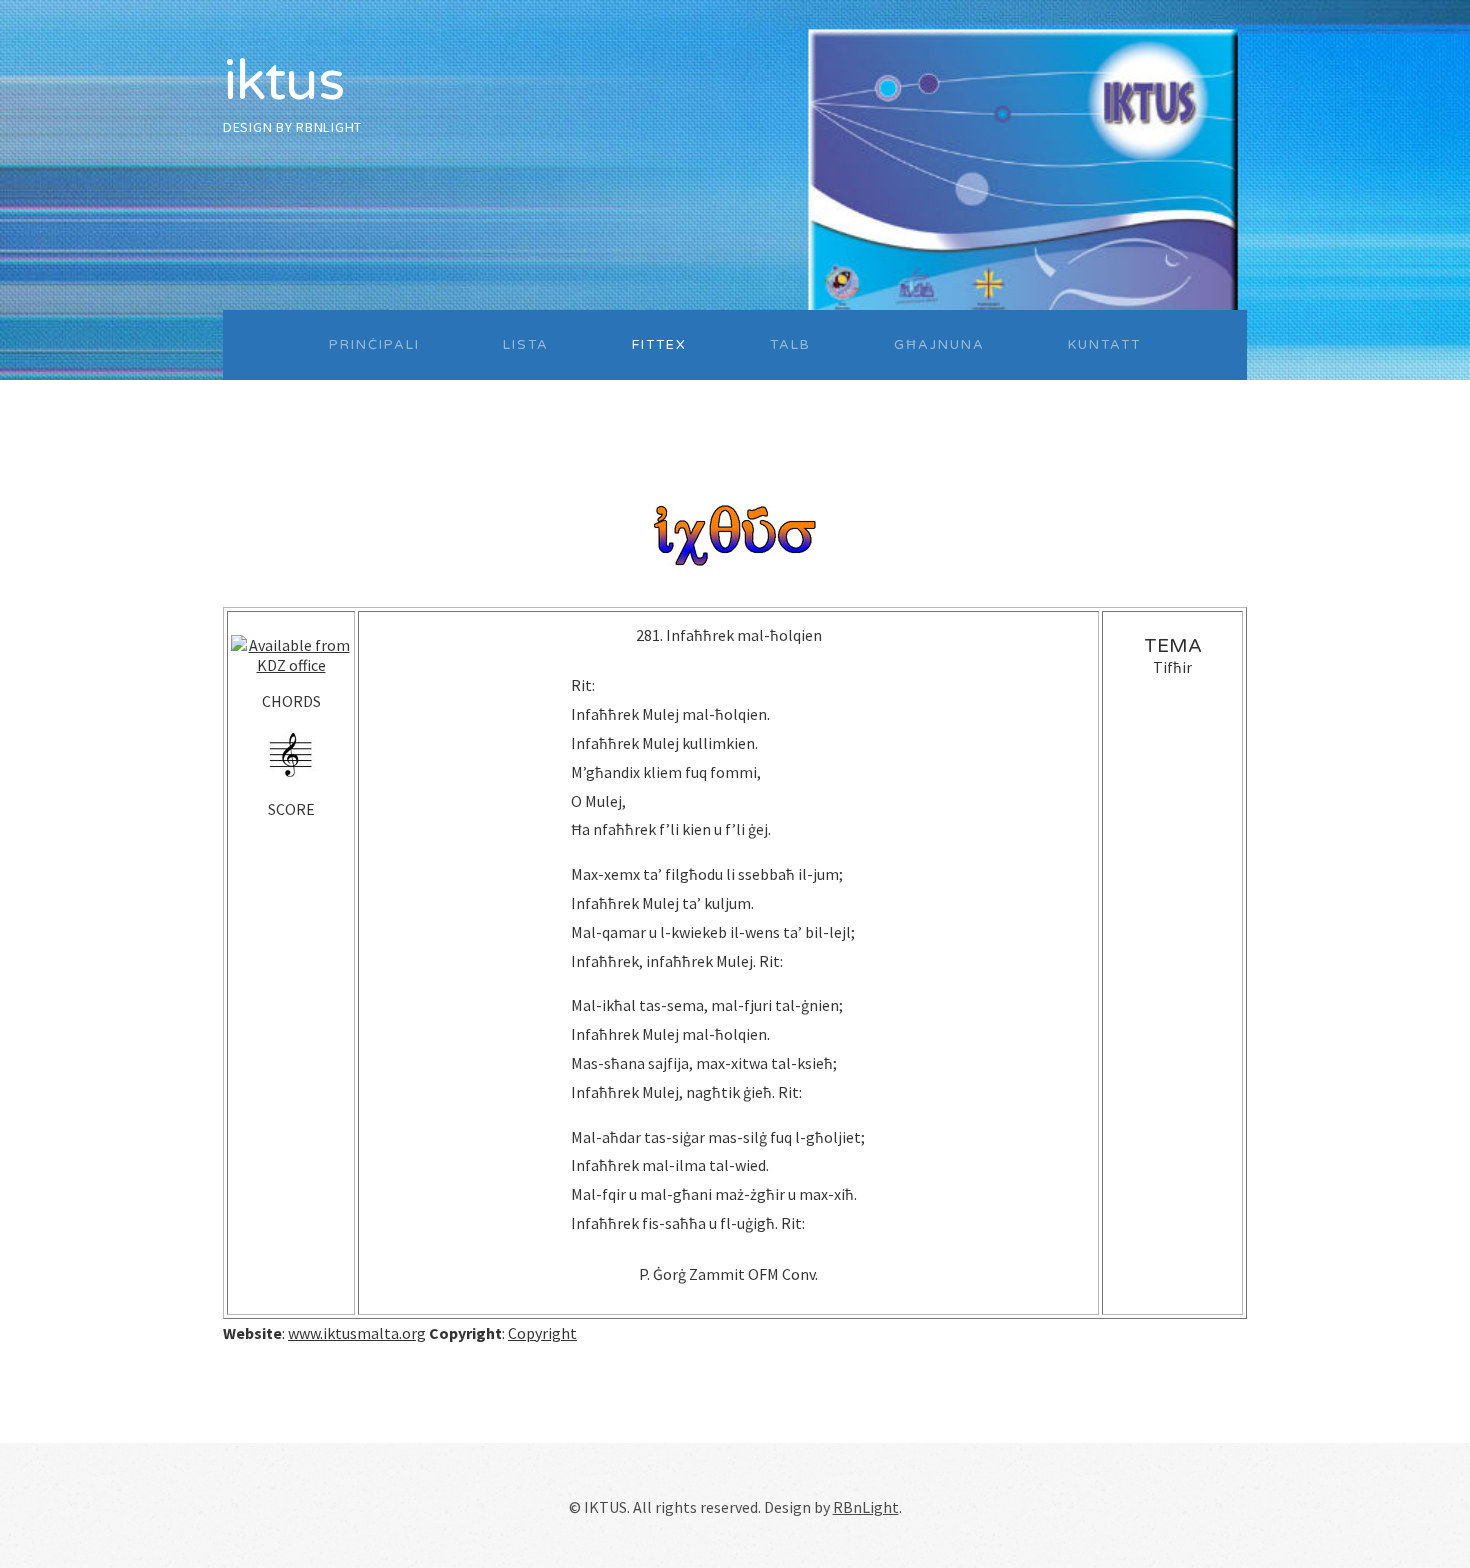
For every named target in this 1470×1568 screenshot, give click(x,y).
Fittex (659, 345)
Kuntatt (1104, 345)
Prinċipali (374, 345)
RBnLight (329, 127)
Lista (526, 345)
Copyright (542, 1333)
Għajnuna (939, 345)
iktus (283, 81)
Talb (790, 345)
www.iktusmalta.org (357, 1333)
